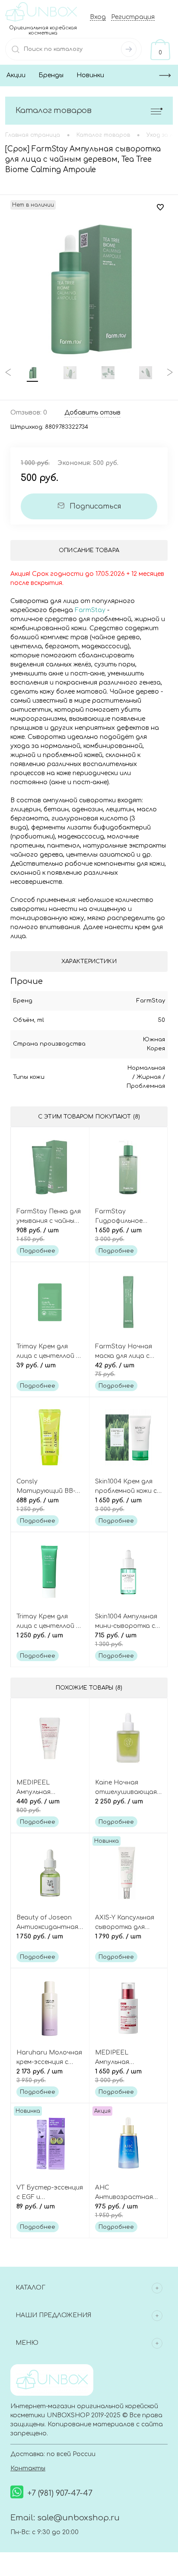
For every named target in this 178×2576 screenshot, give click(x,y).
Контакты (28, 2468)
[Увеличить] (89, 288)
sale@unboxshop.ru (78, 2518)
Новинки (90, 75)
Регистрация (133, 17)
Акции (16, 75)
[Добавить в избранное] (160, 207)
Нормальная (146, 1068)
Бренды (51, 75)
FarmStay (90, 610)
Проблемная (146, 1086)
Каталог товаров (54, 110)
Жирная (149, 1077)
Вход (98, 17)
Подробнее (38, 1251)
